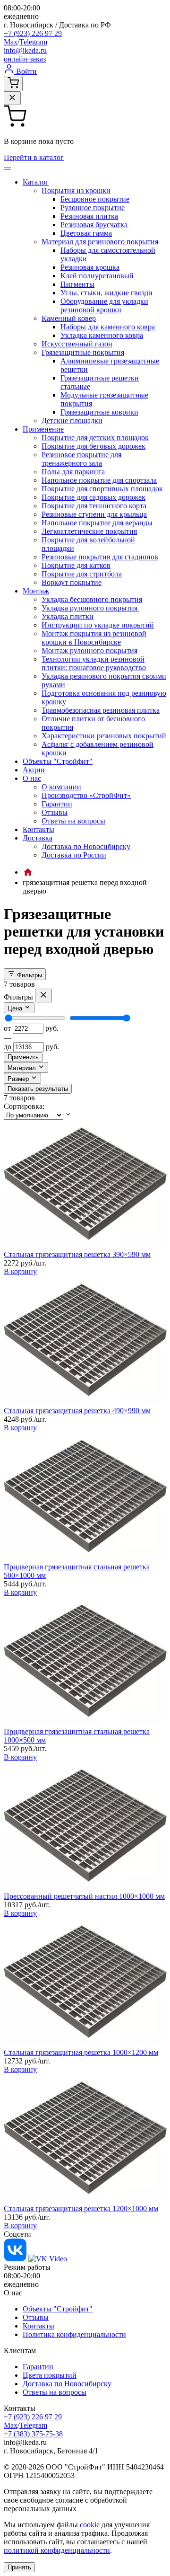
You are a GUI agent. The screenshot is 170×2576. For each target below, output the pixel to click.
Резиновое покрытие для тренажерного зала (81, 459)
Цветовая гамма (86, 233)
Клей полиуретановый (97, 276)
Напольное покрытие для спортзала (99, 480)
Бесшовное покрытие (95, 199)
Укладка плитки (68, 616)
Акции (34, 770)
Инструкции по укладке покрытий (98, 625)
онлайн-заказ (25, 59)
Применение (43, 429)
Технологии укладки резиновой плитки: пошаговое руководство (94, 663)
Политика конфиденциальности (74, 2334)
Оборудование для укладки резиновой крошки (104, 305)
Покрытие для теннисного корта (94, 506)
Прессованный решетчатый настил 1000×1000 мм (84, 1896)
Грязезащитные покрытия (83, 352)
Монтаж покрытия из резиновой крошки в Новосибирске (94, 638)
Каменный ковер (69, 318)
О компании (61, 787)
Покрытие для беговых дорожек (93, 446)
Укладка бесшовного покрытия (92, 599)
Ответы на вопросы (73, 821)
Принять (19, 2567)
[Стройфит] (28, 872)
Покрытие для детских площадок (95, 438)
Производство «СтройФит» (86, 795)
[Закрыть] (12, 98)
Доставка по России (74, 855)
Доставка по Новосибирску (86, 846)
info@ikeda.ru (25, 50)
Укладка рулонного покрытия (90, 608)
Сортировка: (24, 1106)
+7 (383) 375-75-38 (33, 2434)
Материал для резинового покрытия (100, 242)
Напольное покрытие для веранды (97, 523)
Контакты (38, 829)
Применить (23, 1057)
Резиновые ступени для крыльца (94, 514)
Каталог (36, 182)
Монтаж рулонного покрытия (89, 651)
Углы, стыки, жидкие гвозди (106, 293)
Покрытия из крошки (76, 190)
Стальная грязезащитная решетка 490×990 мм (77, 1411)
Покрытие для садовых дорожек (93, 497)
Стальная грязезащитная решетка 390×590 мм (77, 1254)
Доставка (38, 838)
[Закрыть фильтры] (43, 996)
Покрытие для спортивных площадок (102, 489)
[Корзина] (13, 84)
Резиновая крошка (90, 267)
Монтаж (36, 591)
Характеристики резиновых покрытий (104, 736)
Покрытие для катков (76, 565)
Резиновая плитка (89, 216)
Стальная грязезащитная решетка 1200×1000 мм (81, 2209)
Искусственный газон (77, 344)
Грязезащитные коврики (99, 412)
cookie (90, 2525)
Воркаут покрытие (72, 582)
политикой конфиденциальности (57, 2550)
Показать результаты (38, 1089)
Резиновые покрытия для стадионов (100, 557)
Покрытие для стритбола (82, 574)
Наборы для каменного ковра (108, 327)
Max (11, 42)
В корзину (20, 1271)
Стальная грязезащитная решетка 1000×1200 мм (81, 2052)
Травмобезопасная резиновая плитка (101, 710)
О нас (32, 778)
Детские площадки (72, 420)
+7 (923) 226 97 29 (33, 33)
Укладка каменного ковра (102, 335)
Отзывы (55, 812)
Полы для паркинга (73, 472)
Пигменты (77, 284)
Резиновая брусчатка (94, 225)
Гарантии (57, 804)
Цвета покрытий (50, 2375)
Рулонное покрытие (93, 208)
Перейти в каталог (34, 157)
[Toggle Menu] (8, 168)
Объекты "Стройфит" (58, 761)
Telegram (33, 42)
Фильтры (29, 975)
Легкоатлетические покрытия (89, 531)
